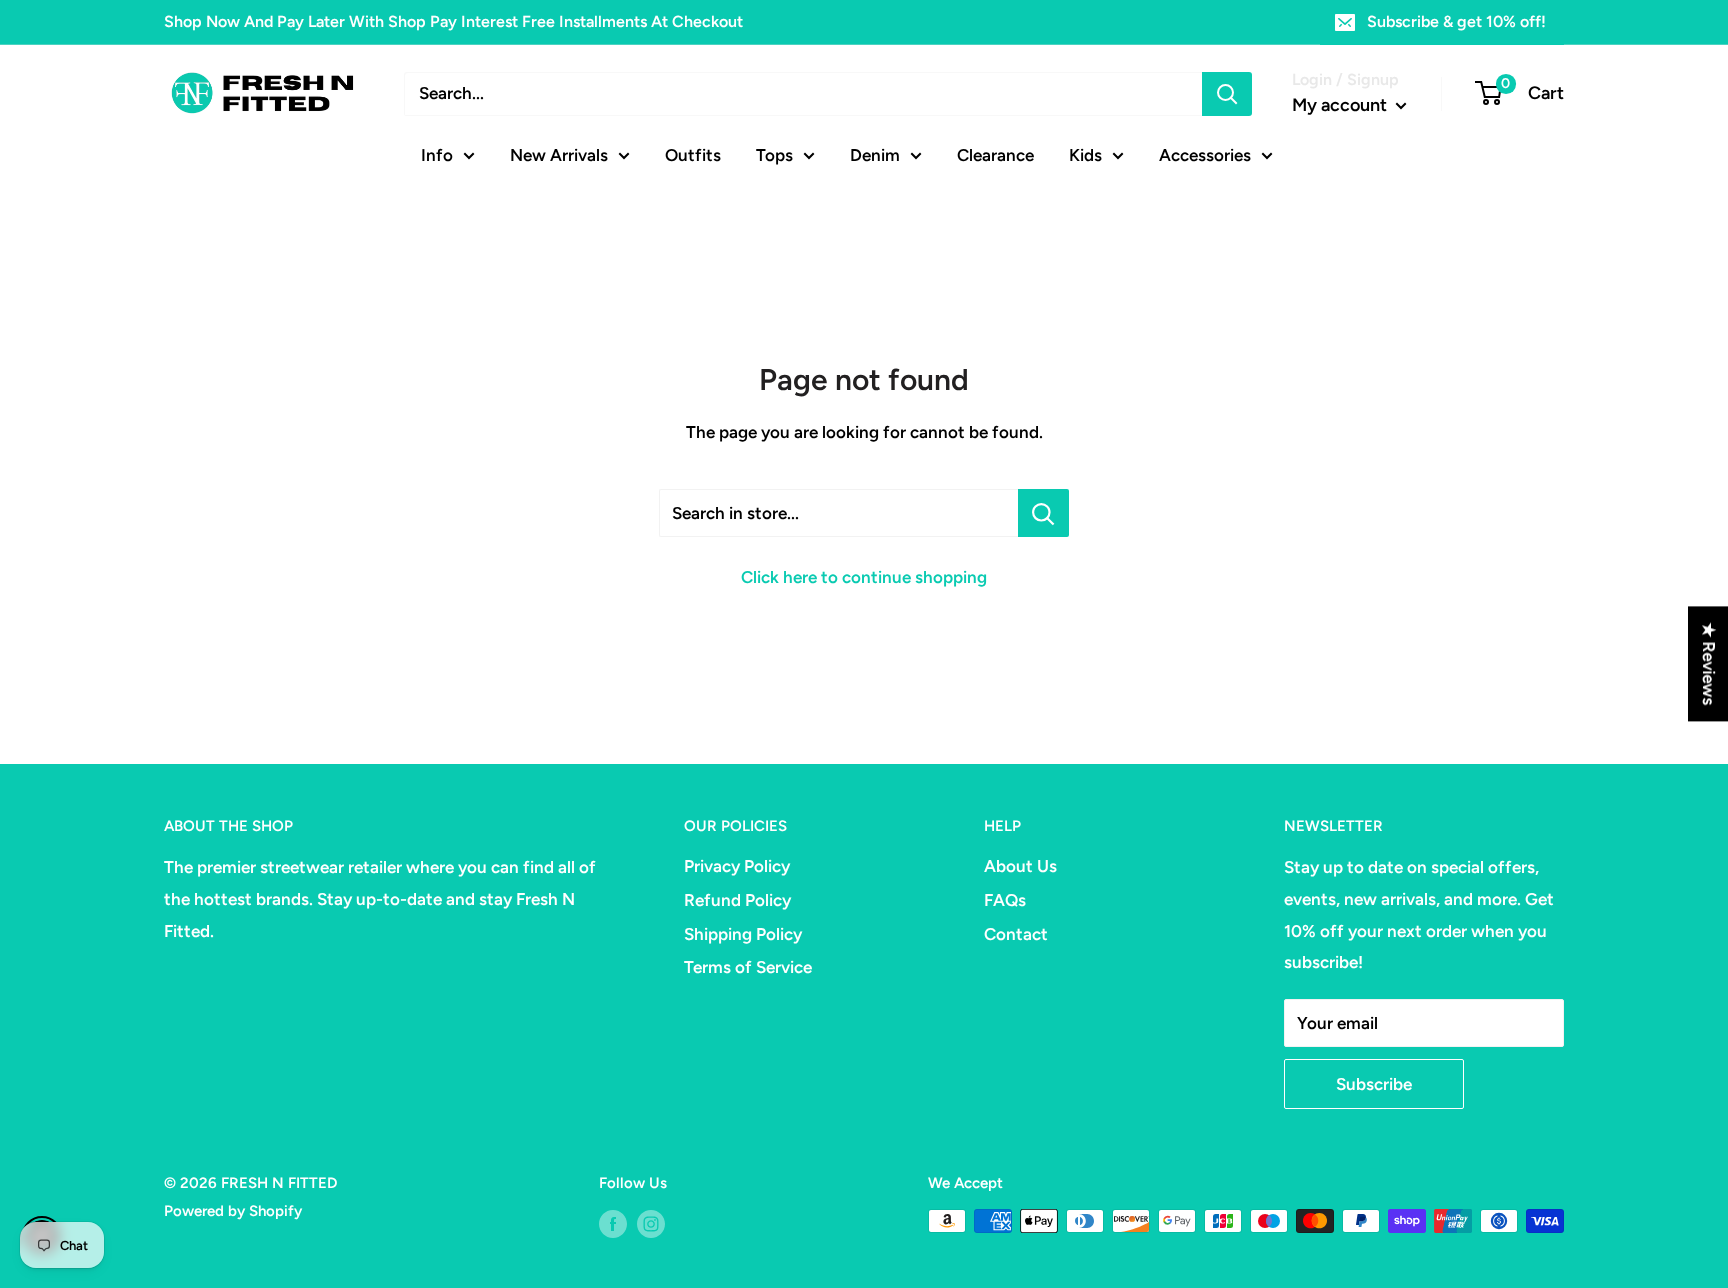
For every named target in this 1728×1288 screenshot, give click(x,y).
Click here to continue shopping (864, 577)
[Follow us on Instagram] (651, 1223)
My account (1341, 105)
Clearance (995, 154)
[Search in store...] (1043, 513)
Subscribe (1374, 1084)
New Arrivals (559, 154)
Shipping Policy (743, 934)
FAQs (1005, 900)
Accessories (1205, 154)
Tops (774, 154)
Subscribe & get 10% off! (1456, 21)
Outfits (693, 154)
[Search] (1227, 94)
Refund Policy (737, 900)
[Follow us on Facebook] (613, 1223)
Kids (1085, 154)
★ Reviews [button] (1709, 663)
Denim (875, 154)
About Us (1020, 866)
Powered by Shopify (233, 1211)
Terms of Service (748, 967)
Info (437, 154)
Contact (1016, 934)
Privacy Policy (737, 866)
